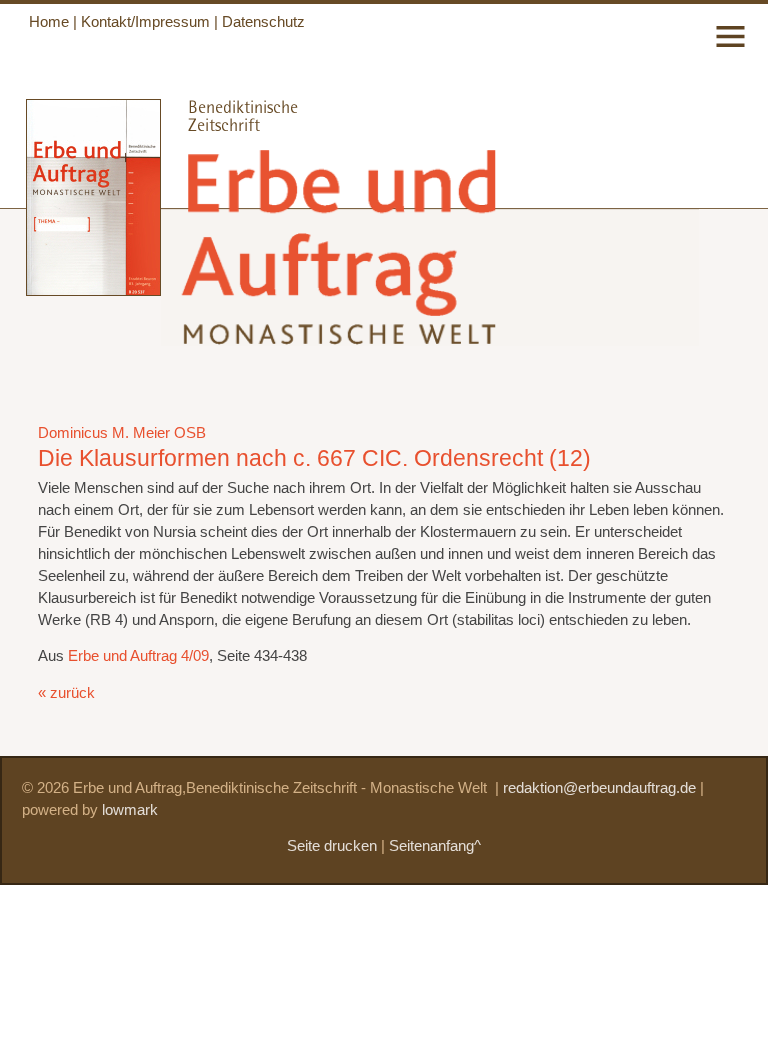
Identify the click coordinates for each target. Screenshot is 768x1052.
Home (49, 22)
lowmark (130, 810)
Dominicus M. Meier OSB (122, 433)
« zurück (66, 693)
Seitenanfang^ (435, 846)
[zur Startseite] (342, 328)
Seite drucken (332, 846)
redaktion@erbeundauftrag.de (599, 788)
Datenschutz (263, 22)
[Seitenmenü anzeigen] (730, 49)
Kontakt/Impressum (145, 22)
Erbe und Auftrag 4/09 (138, 656)
